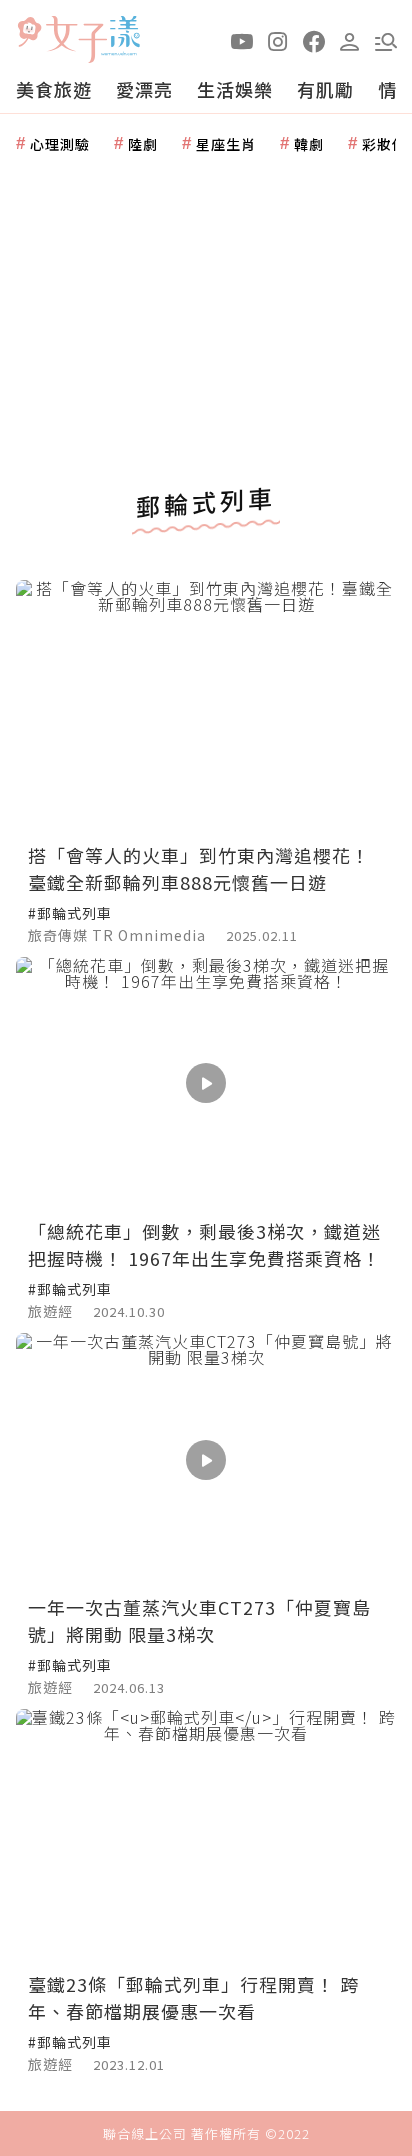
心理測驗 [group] (60, 144)
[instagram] (278, 40)
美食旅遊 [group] (54, 89)
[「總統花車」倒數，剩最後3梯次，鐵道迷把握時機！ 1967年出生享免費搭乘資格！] (206, 1083)
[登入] (350, 40)
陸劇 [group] (143, 144)
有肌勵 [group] (325, 89)
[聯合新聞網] (29, 32)
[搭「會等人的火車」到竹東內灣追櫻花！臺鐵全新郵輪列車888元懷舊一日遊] (206, 706)
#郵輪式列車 (70, 913)
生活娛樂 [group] (235, 89)
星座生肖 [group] (226, 144)
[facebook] (314, 40)
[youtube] (242, 40)
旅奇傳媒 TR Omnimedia (117, 935)
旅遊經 (50, 1311)
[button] (386, 40)
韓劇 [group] (309, 144)
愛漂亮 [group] (144, 89)
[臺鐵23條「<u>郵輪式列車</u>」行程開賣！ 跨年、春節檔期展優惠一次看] (206, 1835)
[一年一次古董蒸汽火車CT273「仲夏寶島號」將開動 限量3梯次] (206, 1459)
